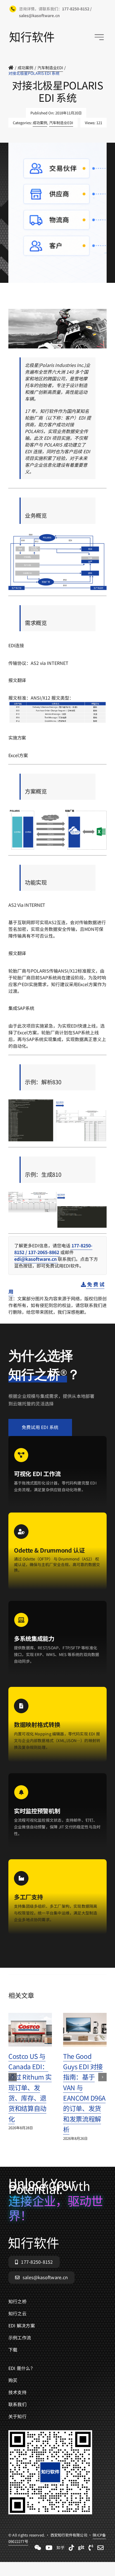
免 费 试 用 (56, 1288)
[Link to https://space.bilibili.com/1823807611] (49, 2548)
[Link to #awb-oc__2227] (99, 37)
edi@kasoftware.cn (36, 1259)
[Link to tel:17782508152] (91, 2548)
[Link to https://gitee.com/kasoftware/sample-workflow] (81, 2548)
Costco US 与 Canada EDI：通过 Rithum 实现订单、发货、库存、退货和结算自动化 (30, 2087)
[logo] (32, 34)
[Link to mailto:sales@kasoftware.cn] (100, 2548)
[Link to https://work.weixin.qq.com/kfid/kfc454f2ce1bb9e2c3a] (38, 2548)
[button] (13, 2077)
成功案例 (40, 123)
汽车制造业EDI (61, 123)
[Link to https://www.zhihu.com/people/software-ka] (61, 2548)
